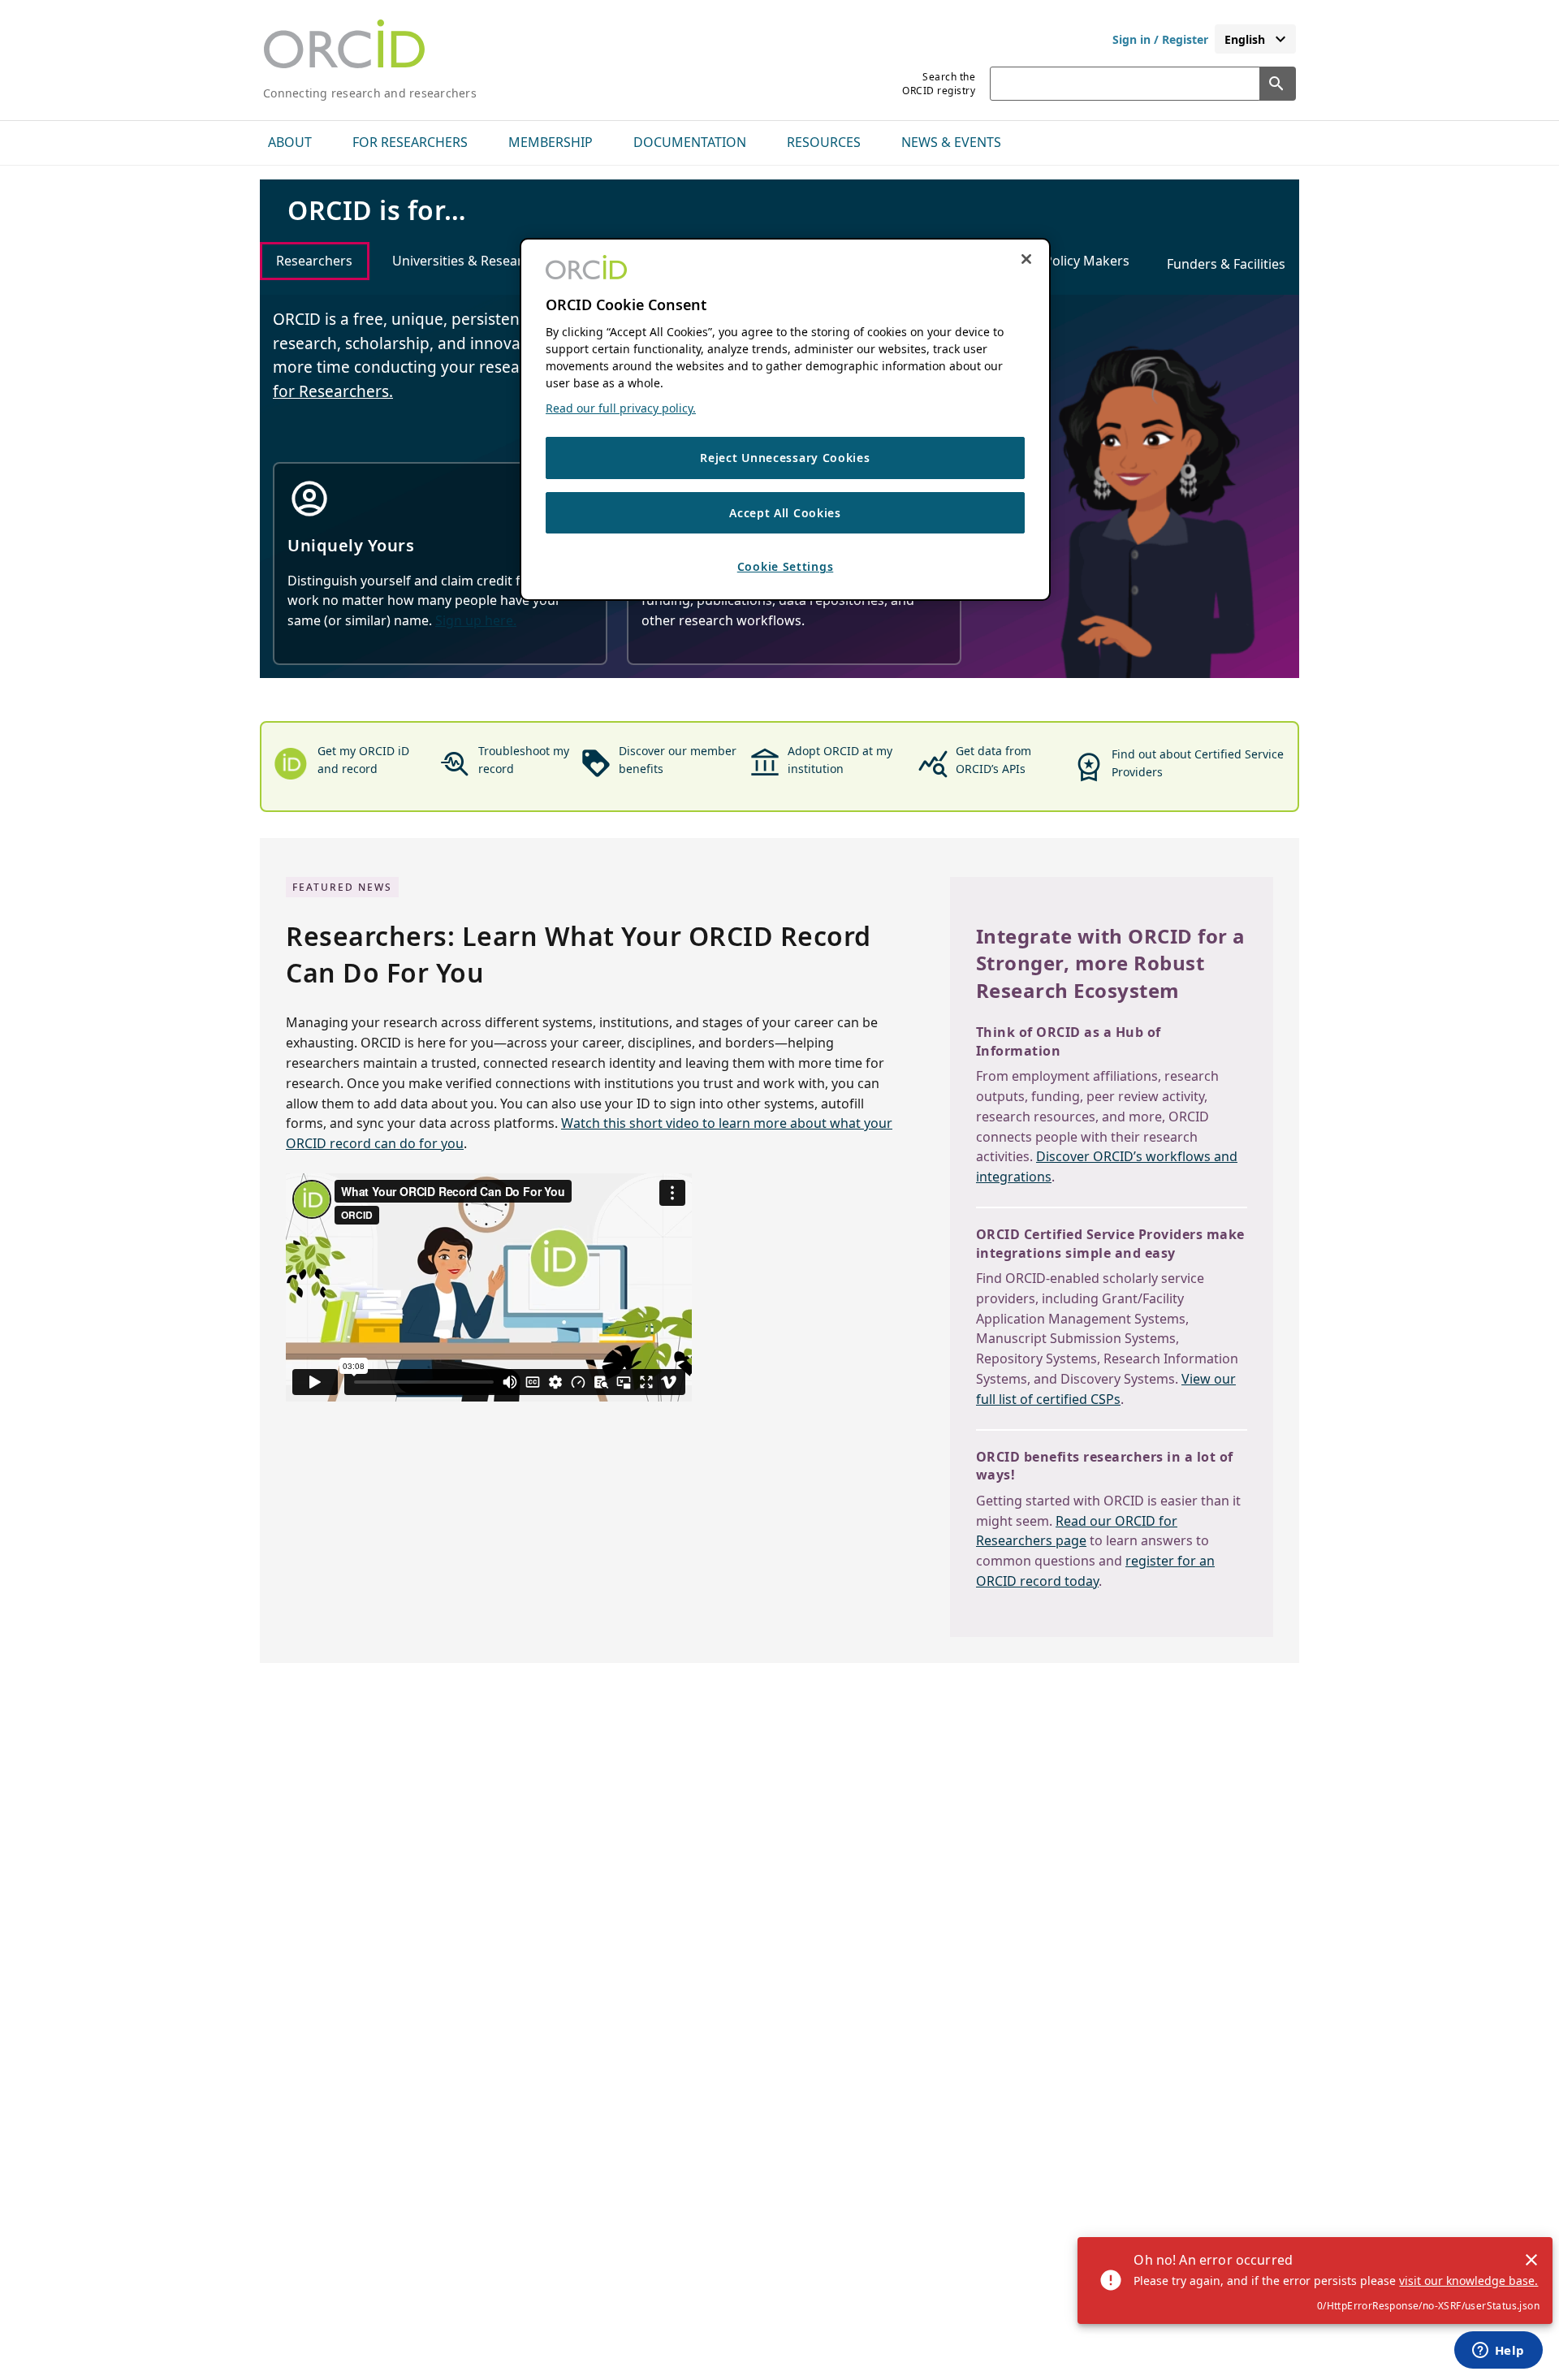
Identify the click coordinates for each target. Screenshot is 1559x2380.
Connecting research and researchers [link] (370, 93)
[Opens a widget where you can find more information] (1498, 2352)
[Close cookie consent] (1026, 259)
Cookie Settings (786, 566)
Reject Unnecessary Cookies (785, 458)
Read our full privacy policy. (621, 408)
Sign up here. (476, 620)
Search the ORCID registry (939, 84)
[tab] (315, 261)
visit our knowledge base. (1468, 2281)
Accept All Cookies (785, 513)
